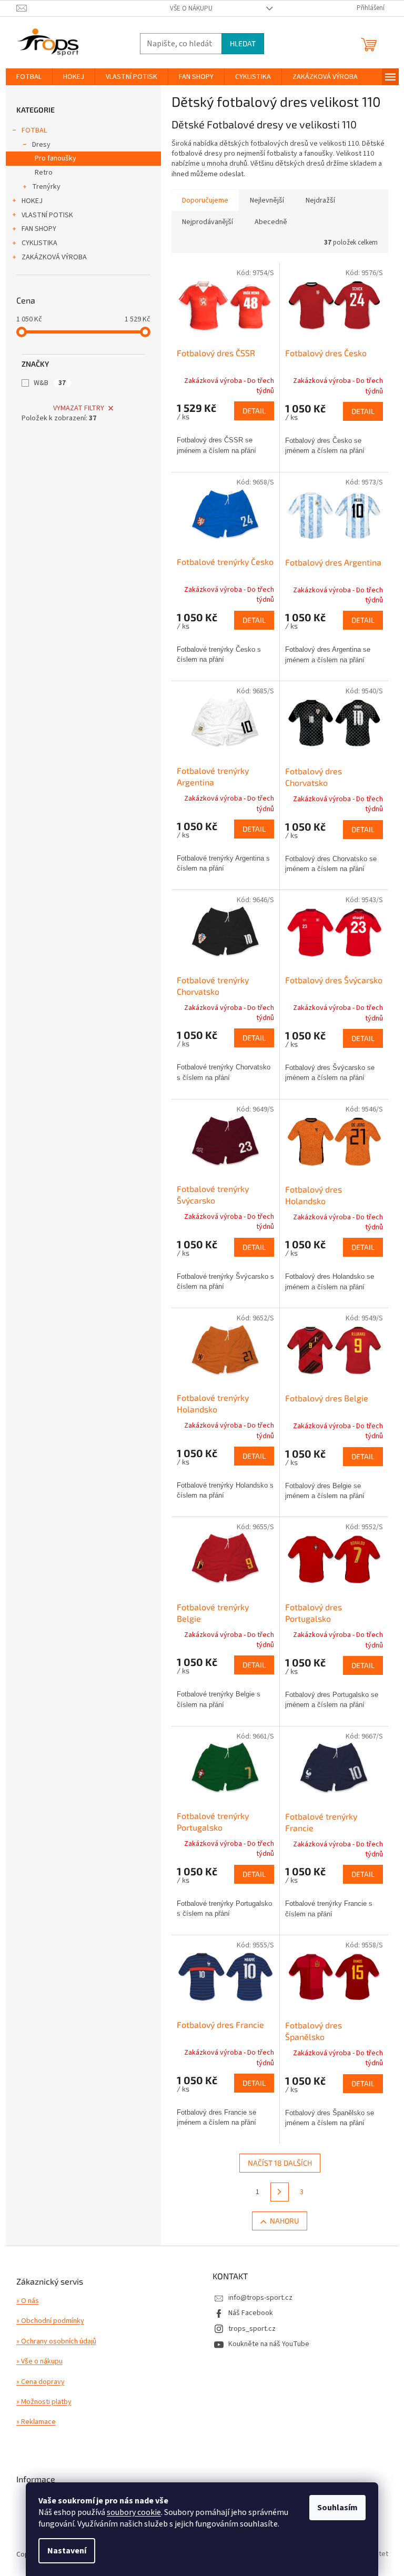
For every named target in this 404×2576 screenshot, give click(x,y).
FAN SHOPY (39, 229)
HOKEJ (32, 201)
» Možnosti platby (44, 2402)
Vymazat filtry (79, 408)
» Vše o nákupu (39, 2362)
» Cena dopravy (41, 2382)
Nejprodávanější (208, 222)
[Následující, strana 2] (280, 2192)
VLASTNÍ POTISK (47, 215)
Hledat (243, 43)
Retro (44, 173)
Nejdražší (320, 200)
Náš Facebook (251, 2313)
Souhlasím (337, 2508)
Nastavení (67, 2551)
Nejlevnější (267, 200)
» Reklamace (36, 2422)
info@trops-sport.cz (260, 2298)
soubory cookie (134, 2512)
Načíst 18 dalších (280, 2163)
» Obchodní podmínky (50, 2321)
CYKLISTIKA (39, 243)
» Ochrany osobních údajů (56, 2342)
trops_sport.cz (252, 2329)
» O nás (28, 2301)
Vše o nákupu (191, 8)
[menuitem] (29, 77)
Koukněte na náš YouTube (269, 2344)
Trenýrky (46, 187)
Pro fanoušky (55, 158)
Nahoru (284, 2221)
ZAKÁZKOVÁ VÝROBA (54, 257)
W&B (50, 383)
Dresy (41, 145)
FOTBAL (34, 130)
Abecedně (271, 222)
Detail (254, 411)
